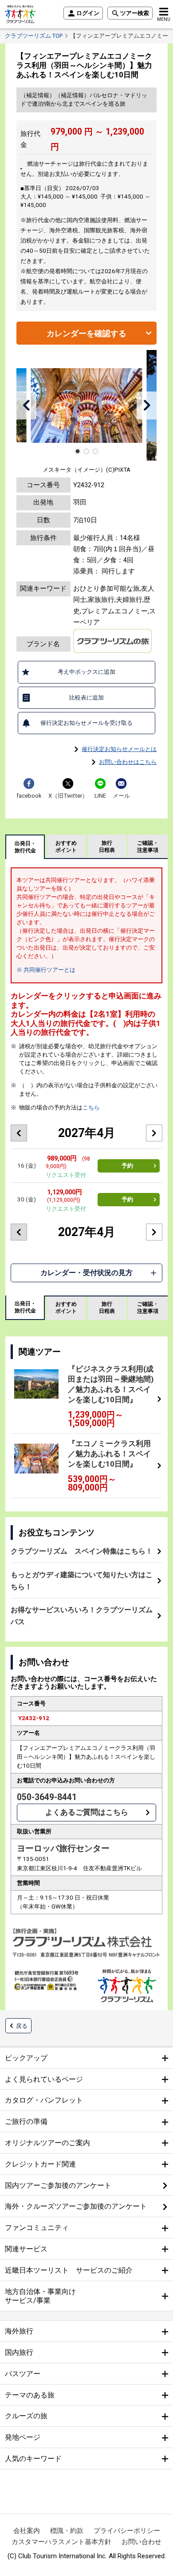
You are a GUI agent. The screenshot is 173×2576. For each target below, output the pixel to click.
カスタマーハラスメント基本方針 (61, 2542)
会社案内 (27, 2531)
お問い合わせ (142, 2542)
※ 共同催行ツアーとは (46, 970)
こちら (91, 1107)
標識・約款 (67, 2531)
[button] (26, 405)
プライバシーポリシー (127, 2531)
